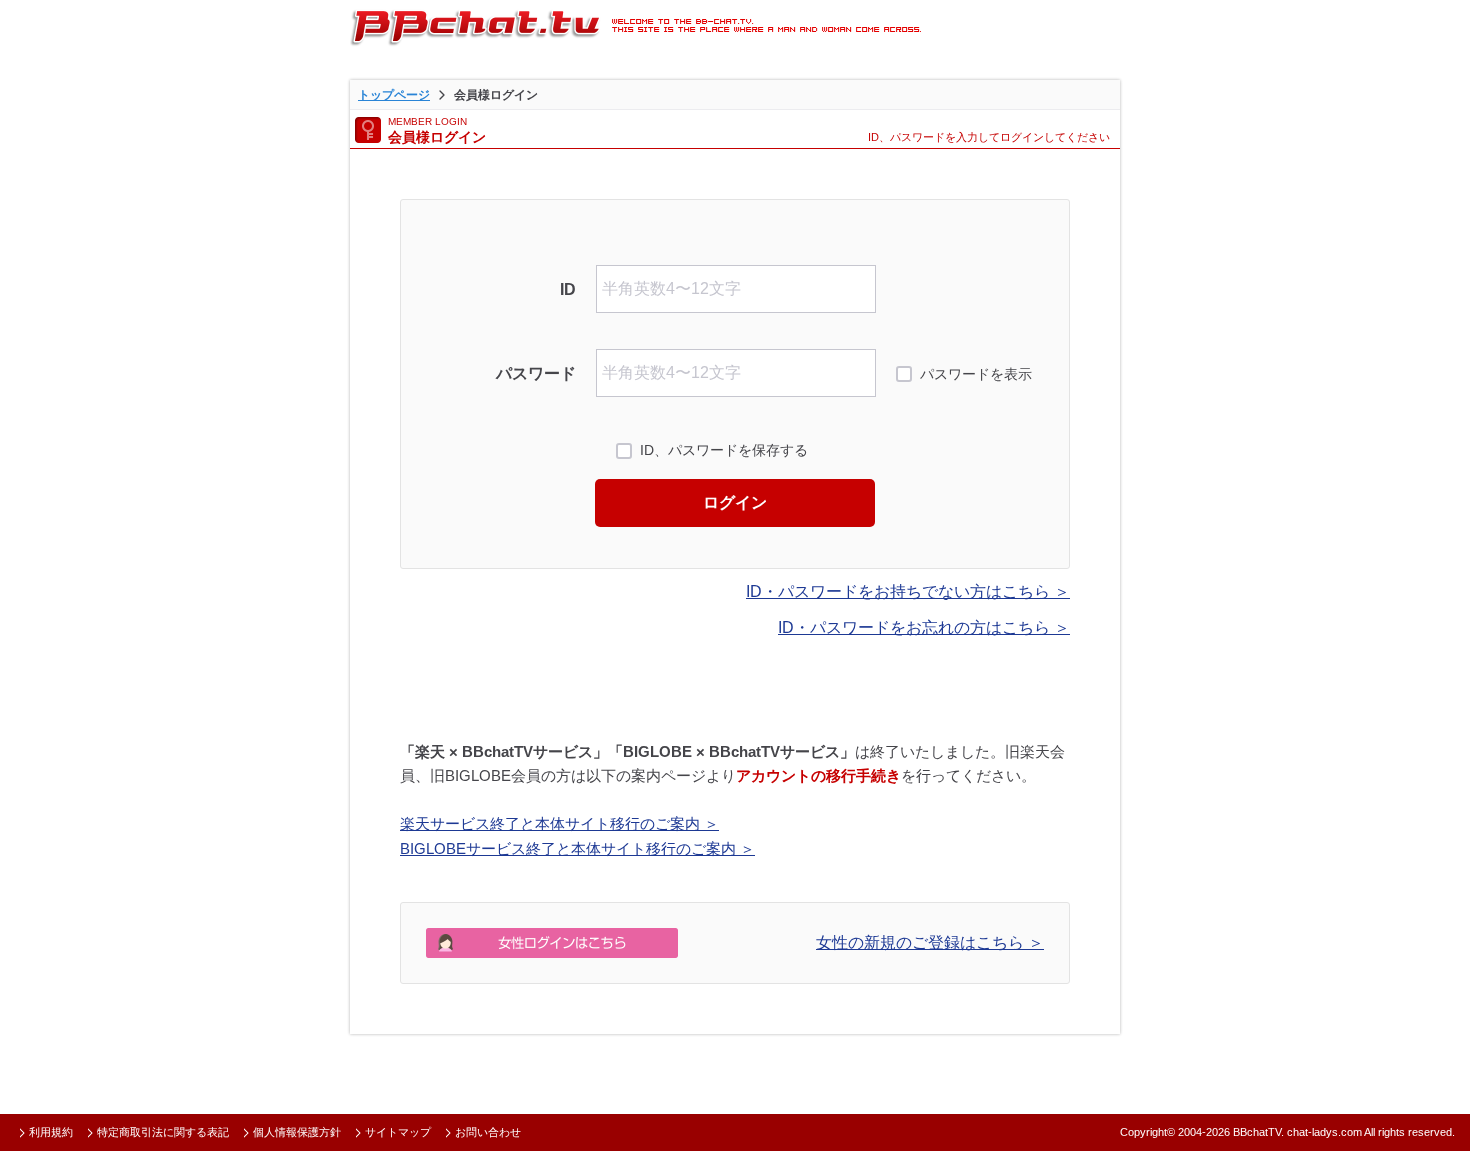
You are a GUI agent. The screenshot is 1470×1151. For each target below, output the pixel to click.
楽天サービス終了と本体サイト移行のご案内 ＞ (559, 823)
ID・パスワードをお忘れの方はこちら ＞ (924, 627)
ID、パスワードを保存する (724, 450)
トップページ (394, 95)
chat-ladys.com (1324, 1132)
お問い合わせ (488, 1132)
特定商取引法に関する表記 (163, 1132)
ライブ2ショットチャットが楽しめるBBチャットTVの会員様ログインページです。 (635, 25)
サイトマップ (398, 1132)
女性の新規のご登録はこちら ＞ (930, 942)
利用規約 (51, 1132)
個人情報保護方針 (297, 1132)
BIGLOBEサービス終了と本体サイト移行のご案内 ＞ (577, 848)
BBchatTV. (1258, 1132)
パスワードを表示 (976, 374)
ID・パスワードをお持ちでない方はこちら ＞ (908, 591)
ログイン (735, 502)
